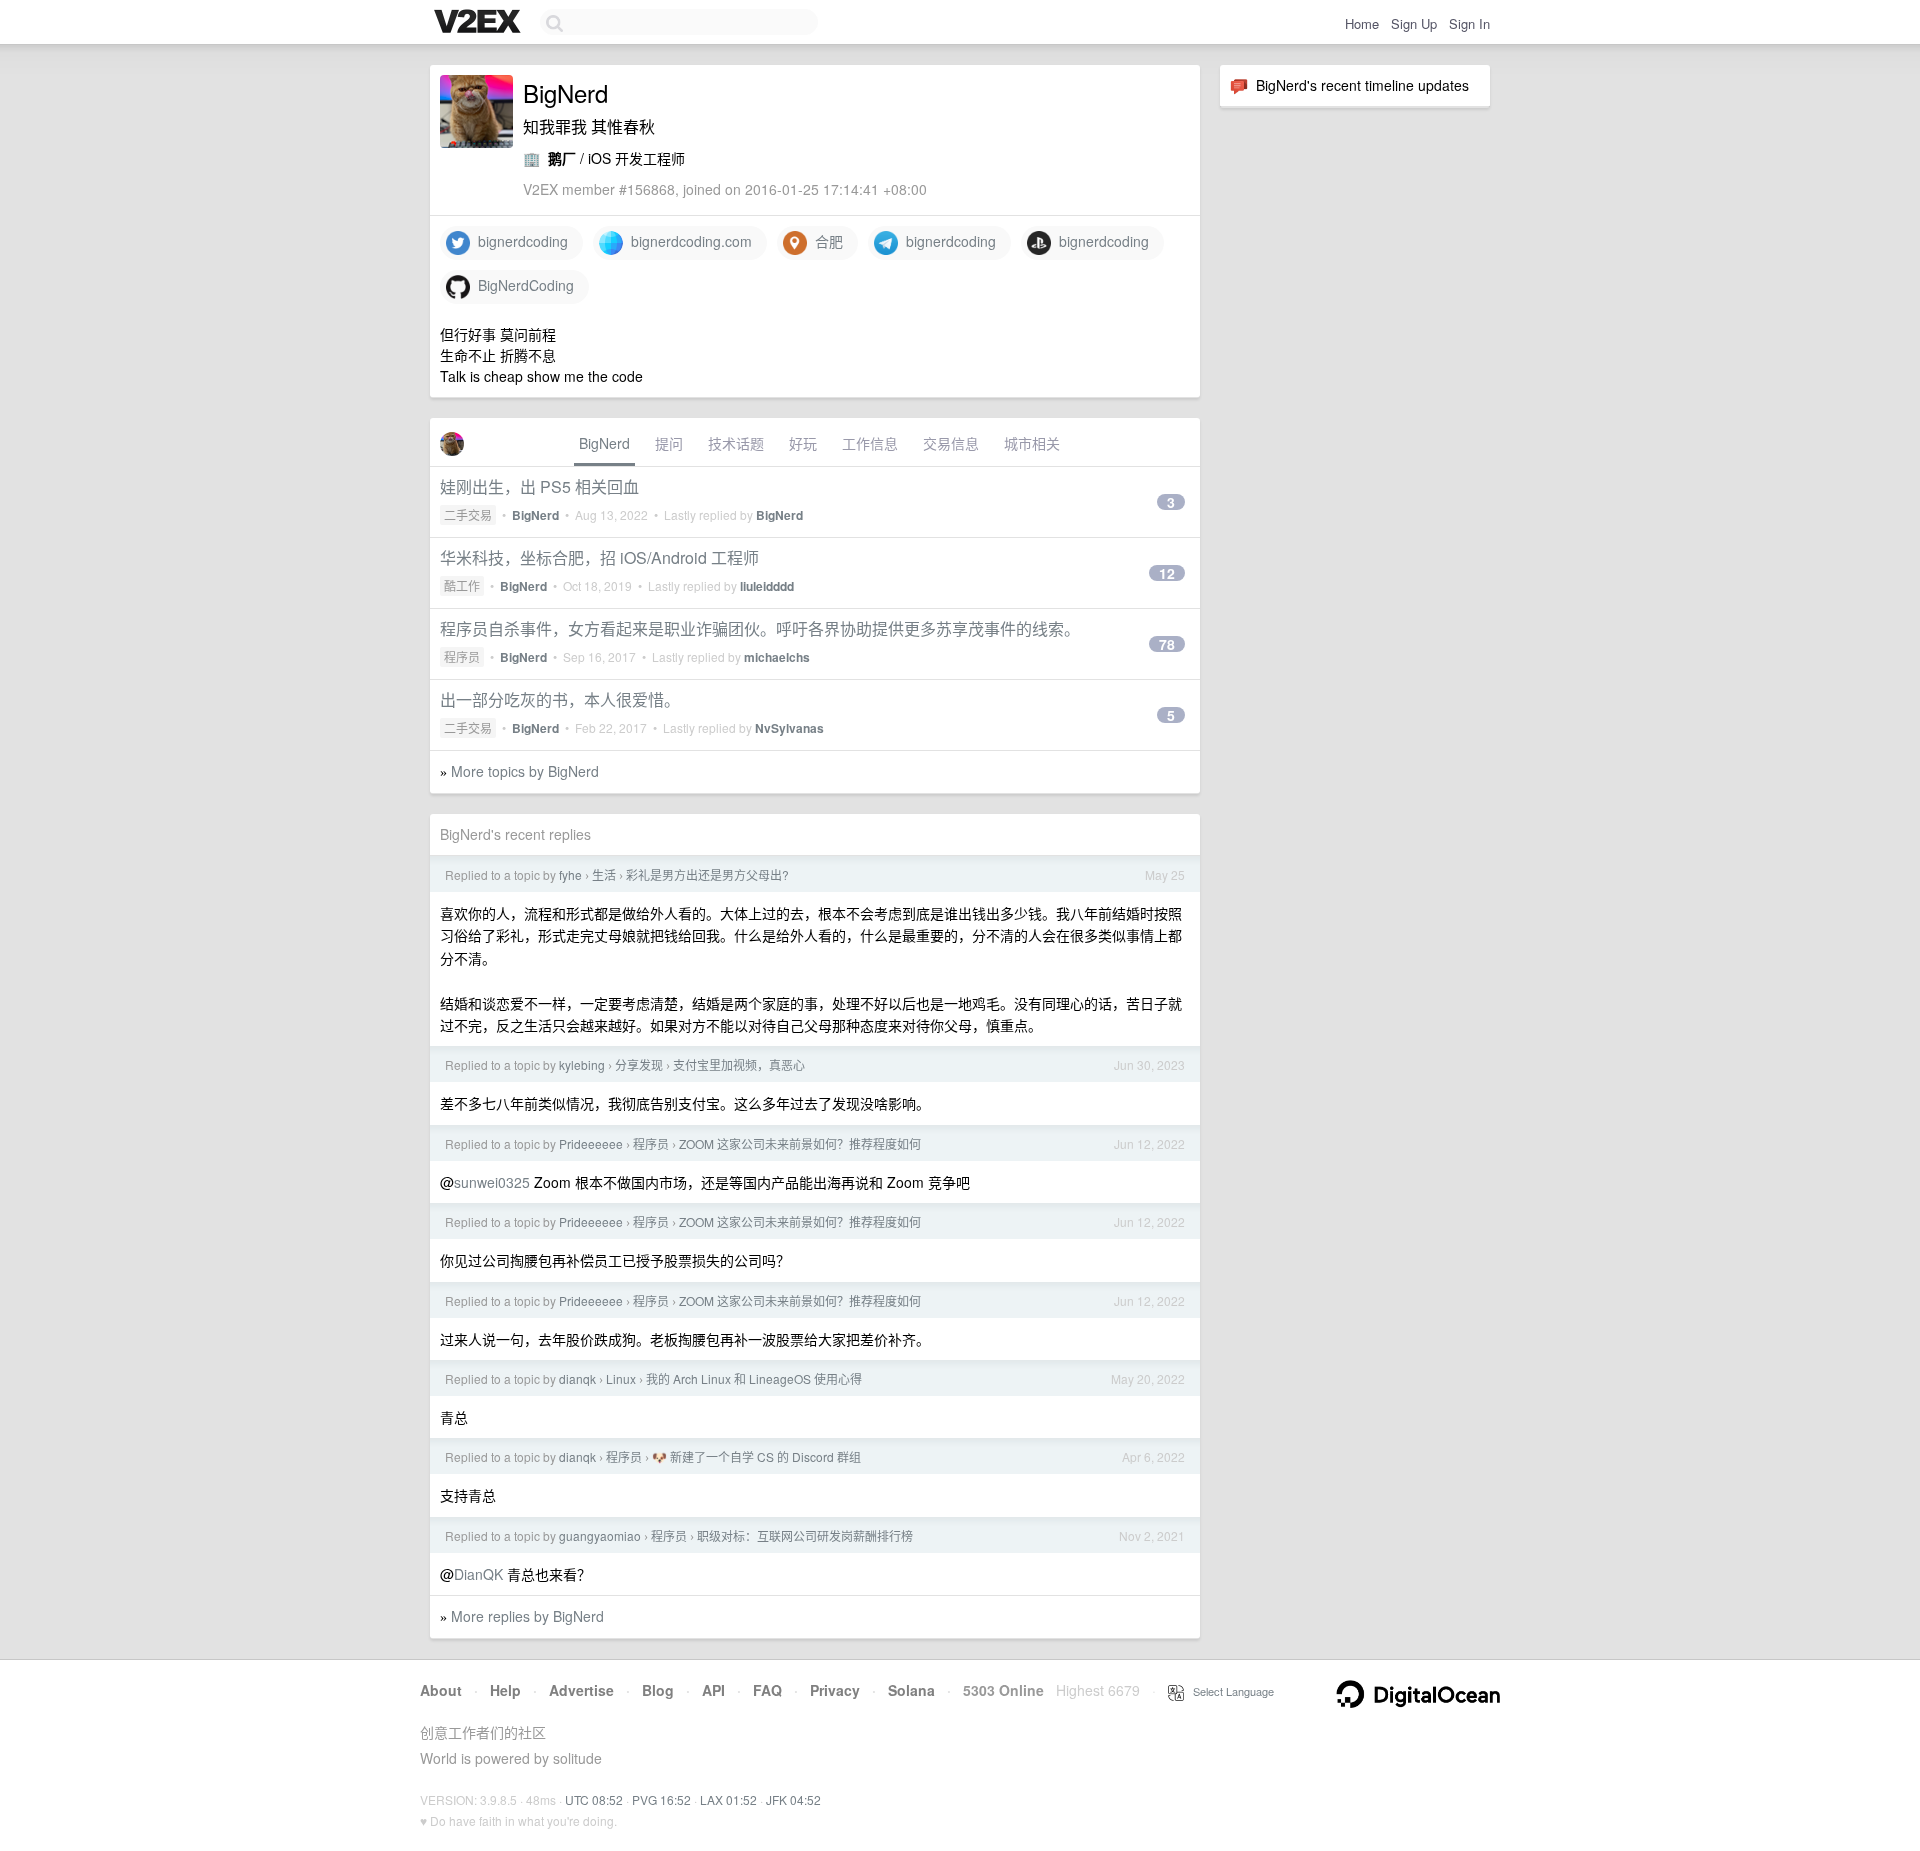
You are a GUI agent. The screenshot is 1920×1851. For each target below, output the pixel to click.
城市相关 (1032, 443)
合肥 (825, 241)
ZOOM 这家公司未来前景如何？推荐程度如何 (800, 1143)
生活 (604, 874)
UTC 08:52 (594, 1799)
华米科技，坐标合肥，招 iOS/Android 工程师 (599, 557)
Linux (621, 1378)
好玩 (803, 443)
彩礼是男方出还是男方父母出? (707, 874)
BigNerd (604, 443)
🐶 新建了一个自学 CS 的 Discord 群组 (756, 1456)
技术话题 (736, 443)
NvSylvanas (789, 728)
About (441, 1690)
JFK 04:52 (793, 1799)
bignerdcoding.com (687, 241)
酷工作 (462, 585)
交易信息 (951, 443)
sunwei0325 (492, 1182)
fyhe (570, 874)
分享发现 (639, 1064)
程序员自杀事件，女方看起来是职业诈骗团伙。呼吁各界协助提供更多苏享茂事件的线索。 (760, 628)
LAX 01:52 (728, 1799)
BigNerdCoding (522, 285)
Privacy (835, 1690)
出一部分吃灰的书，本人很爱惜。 (560, 699)
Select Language (1229, 1691)
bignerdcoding (519, 241)
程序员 (462, 656)
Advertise (581, 1690)
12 (1167, 573)
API (713, 1690)
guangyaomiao (600, 1535)
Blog (658, 1690)
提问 (669, 443)
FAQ (767, 1690)
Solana (911, 1690)
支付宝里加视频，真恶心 (739, 1064)
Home (1362, 23)
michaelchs (777, 657)
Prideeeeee (591, 1143)
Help (505, 1690)
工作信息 (870, 443)
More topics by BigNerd (525, 771)
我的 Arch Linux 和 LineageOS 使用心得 (754, 1378)
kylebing (582, 1064)
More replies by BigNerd (527, 1616)
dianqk (577, 1378)
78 (1167, 644)
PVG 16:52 (661, 1799)
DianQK (478, 1574)
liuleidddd (767, 586)
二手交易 (468, 514)
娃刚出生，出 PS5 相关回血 (539, 486)
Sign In (1469, 23)
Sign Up (1414, 23)
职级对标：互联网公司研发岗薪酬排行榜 (805, 1535)
